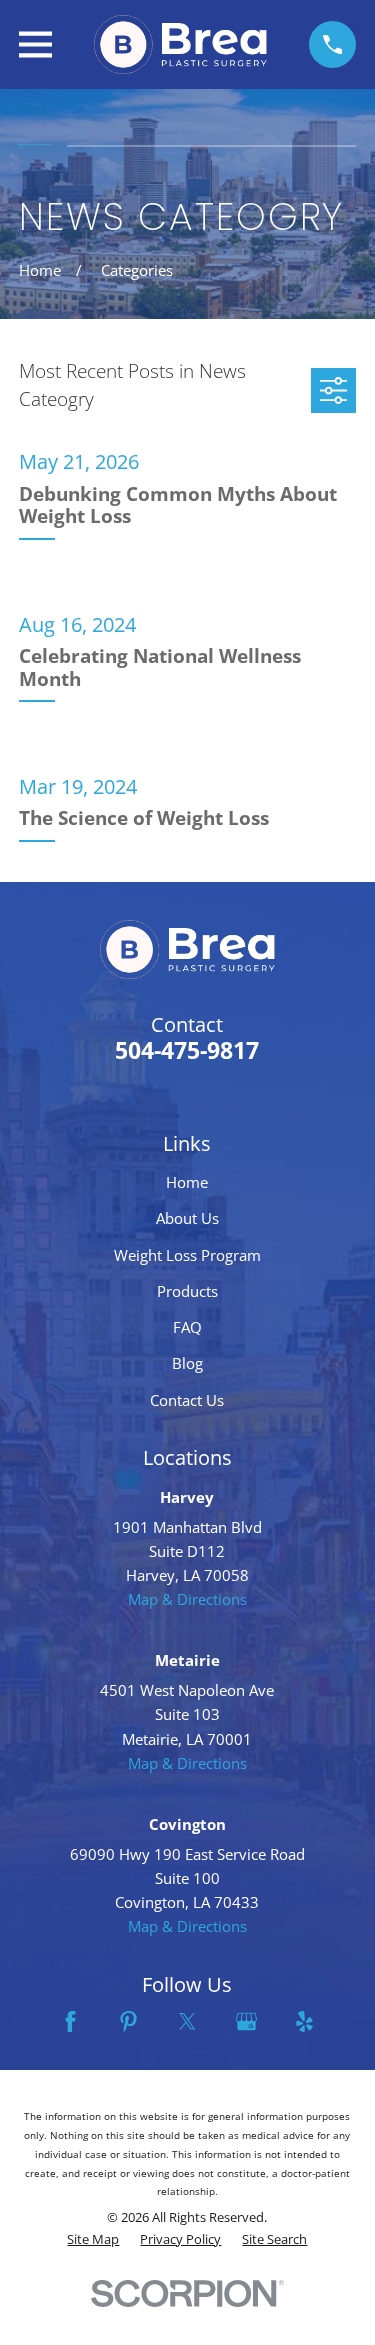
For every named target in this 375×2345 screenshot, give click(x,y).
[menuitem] (93, 2240)
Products (187, 1291)
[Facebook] (70, 2021)
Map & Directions (187, 1599)
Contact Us (187, 1400)
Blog (187, 1363)
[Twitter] (187, 2021)
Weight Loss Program (187, 1255)
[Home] (180, 44)
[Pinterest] (128, 2021)
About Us (187, 1218)
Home (187, 1182)
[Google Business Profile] (246, 2021)
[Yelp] (304, 2021)
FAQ (187, 1327)
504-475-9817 (187, 1050)
